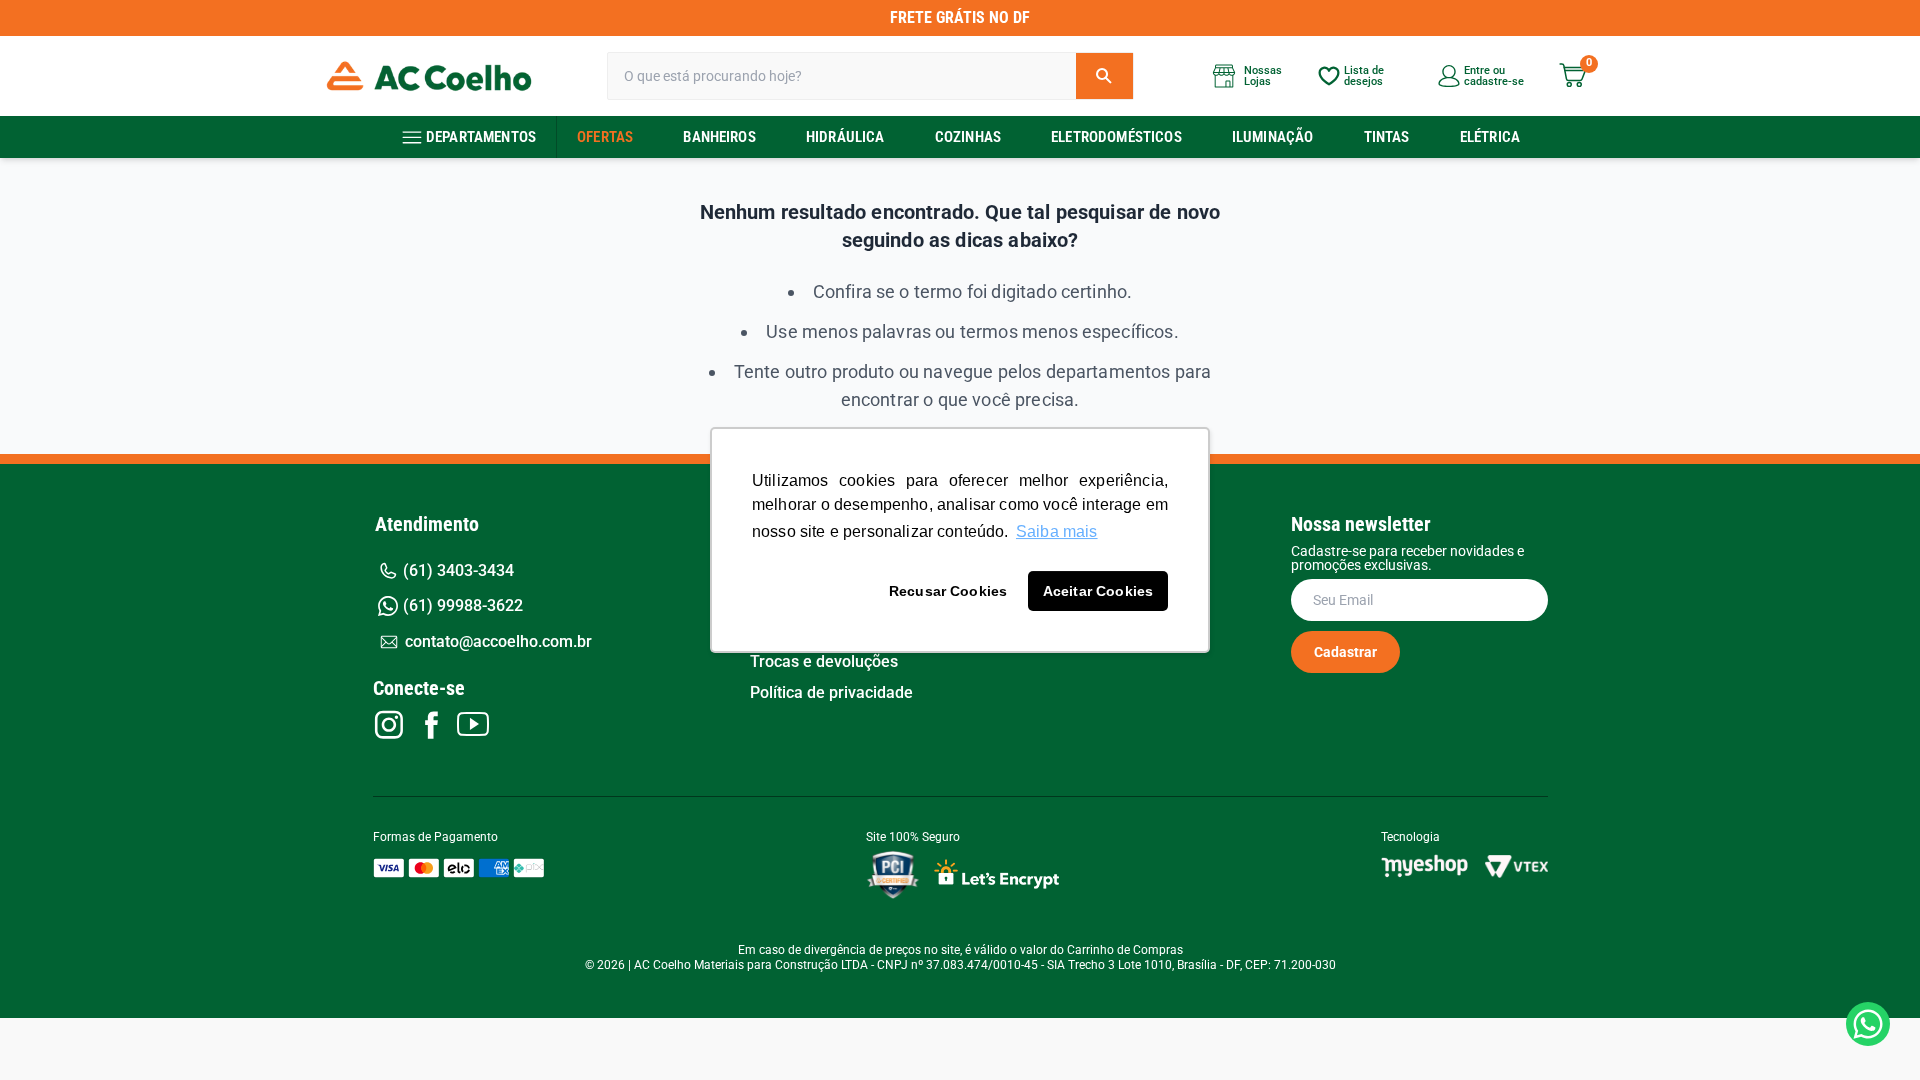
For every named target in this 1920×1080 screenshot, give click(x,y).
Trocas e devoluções (824, 662)
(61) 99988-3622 (463, 605)
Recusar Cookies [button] (948, 591)
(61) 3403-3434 (458, 570)
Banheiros (719, 137)
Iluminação (1273, 137)
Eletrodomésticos (1116, 137)
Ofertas (605, 137)
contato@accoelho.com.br (498, 641)
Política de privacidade (831, 693)
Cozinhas (968, 137)
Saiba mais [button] (1057, 531)
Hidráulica (845, 137)
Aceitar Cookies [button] (1098, 591)
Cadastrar (1345, 652)
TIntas (1387, 137)
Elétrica (1490, 137)
